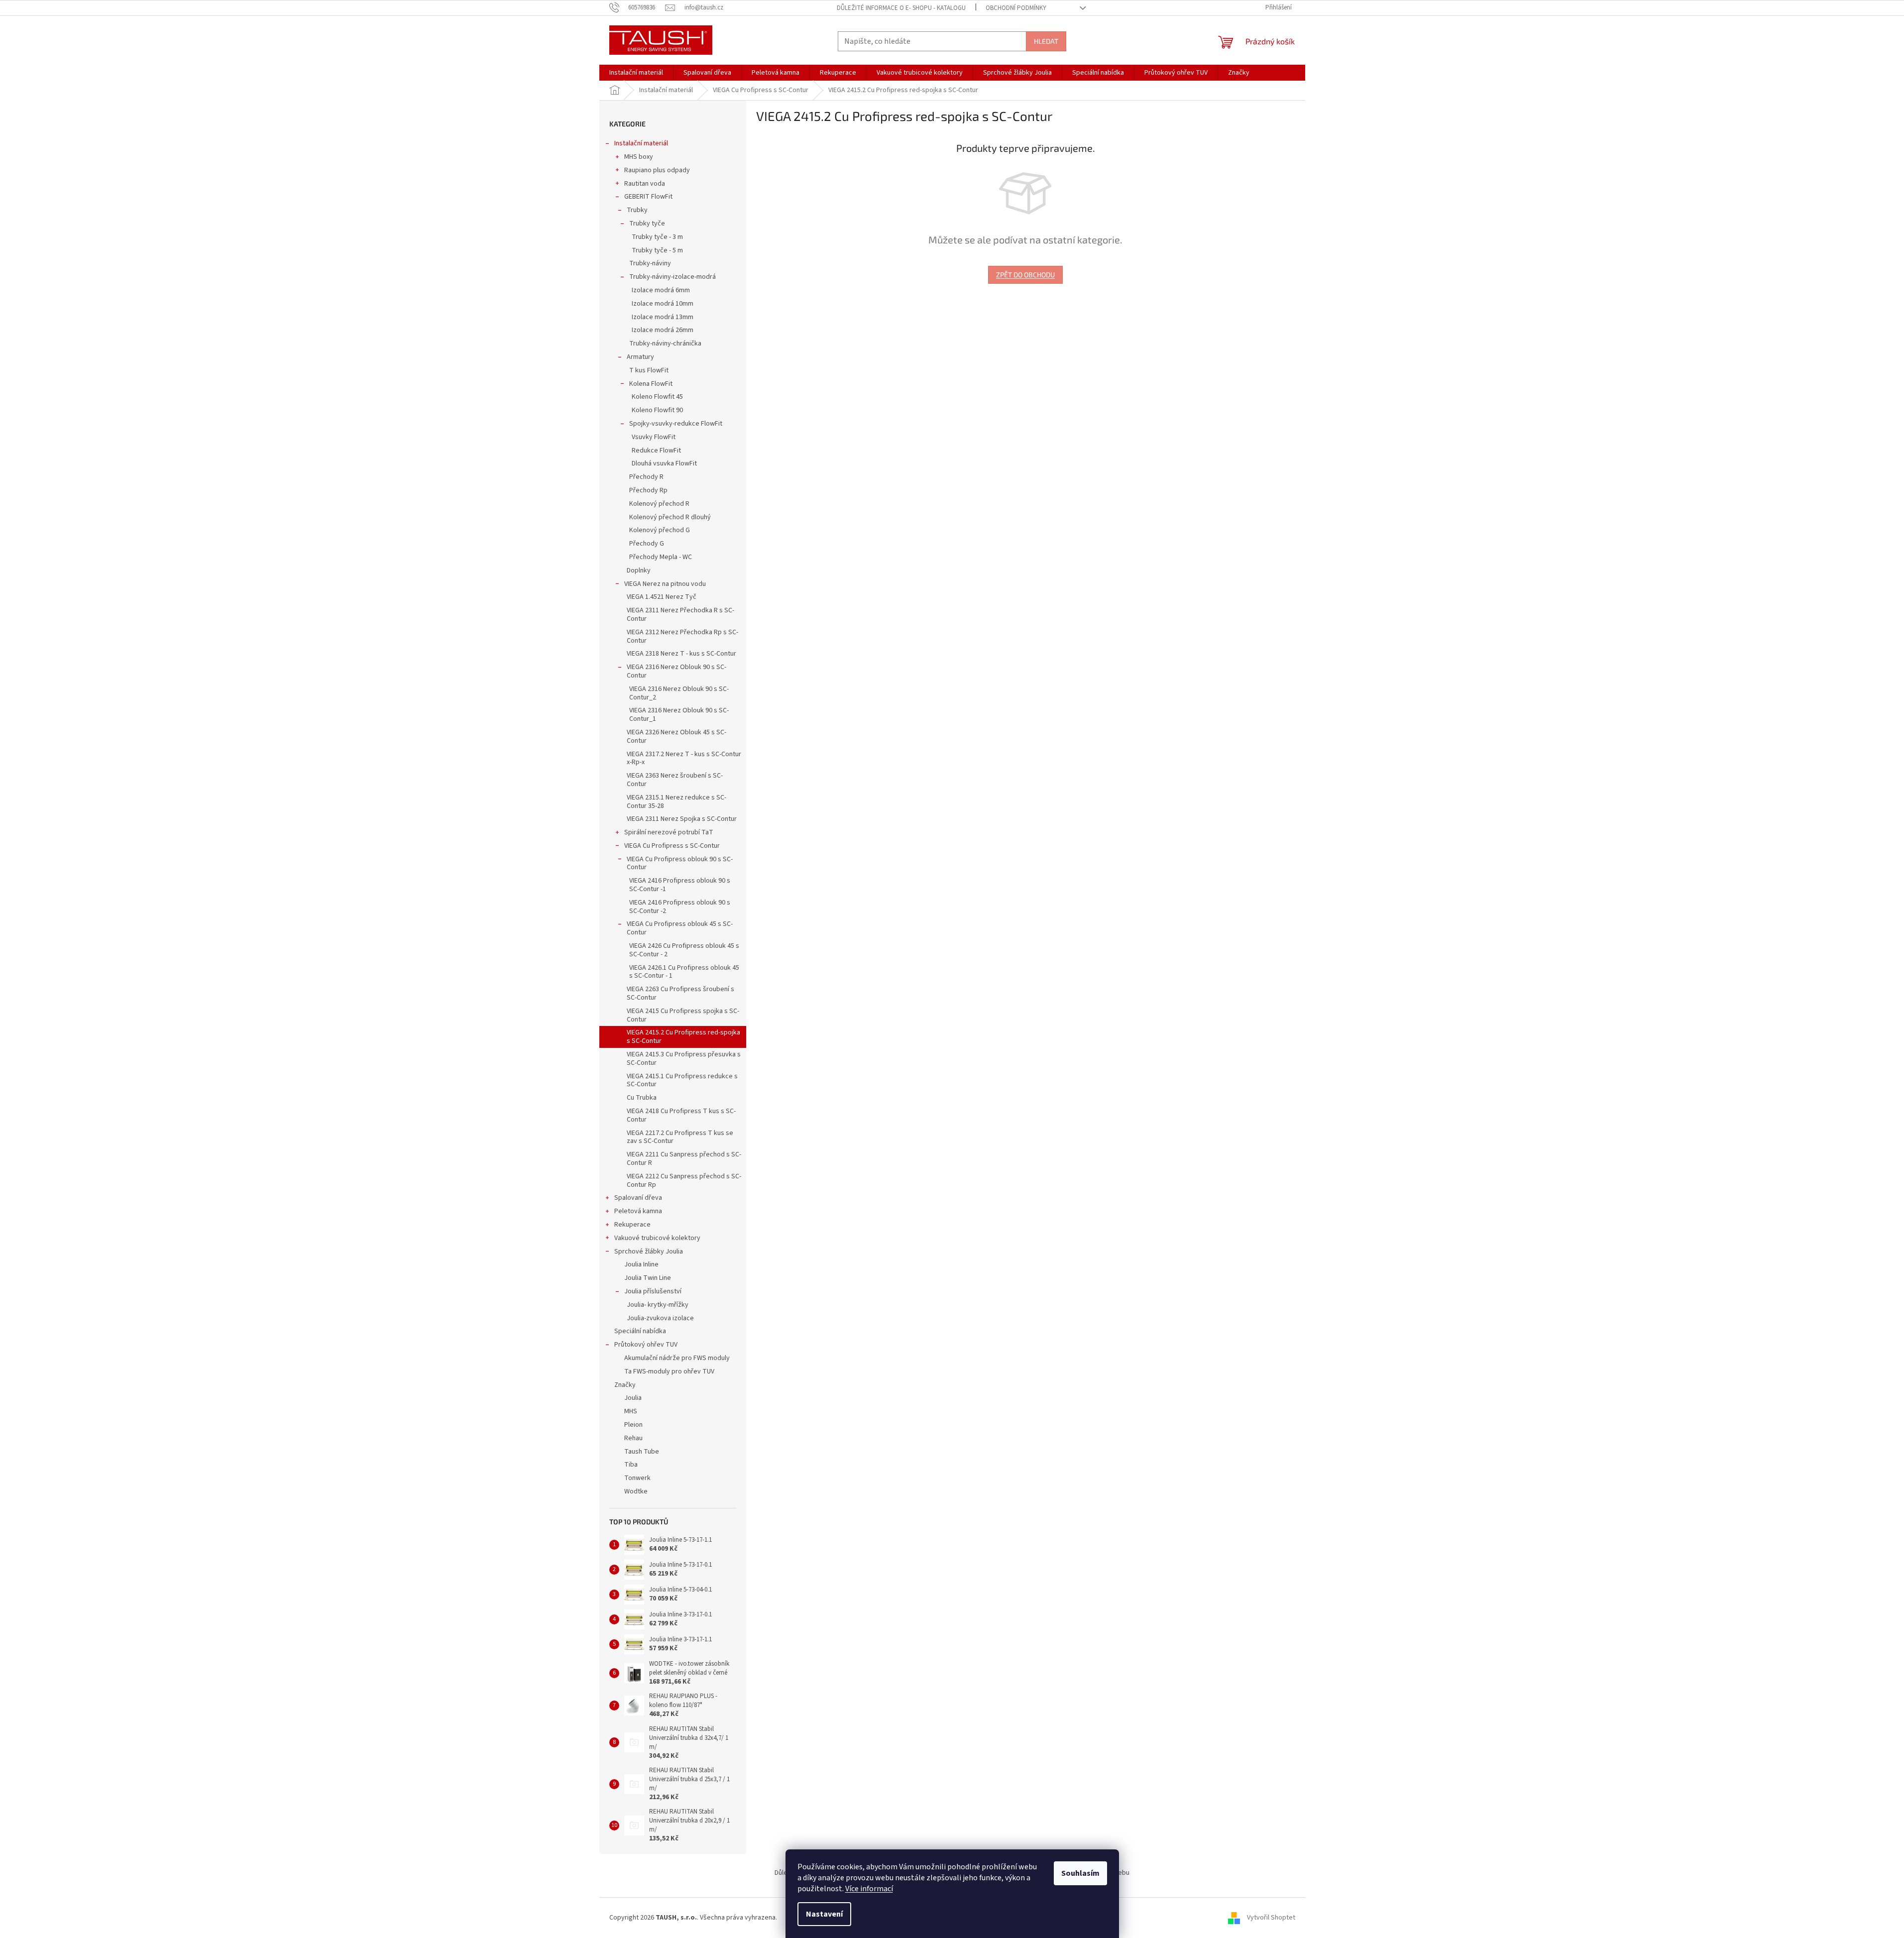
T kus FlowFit (649, 370)
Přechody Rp (648, 490)
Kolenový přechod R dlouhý (670, 517)
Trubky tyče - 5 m (657, 250)
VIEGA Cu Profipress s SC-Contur (672, 846)
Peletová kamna (638, 1211)
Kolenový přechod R (659, 504)
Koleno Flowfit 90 (657, 410)
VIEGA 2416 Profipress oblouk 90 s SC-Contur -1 (680, 885)
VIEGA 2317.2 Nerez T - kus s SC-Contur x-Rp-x (684, 758)
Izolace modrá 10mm (663, 304)
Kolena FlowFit (651, 384)
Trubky (637, 210)
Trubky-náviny (650, 263)
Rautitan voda (645, 184)
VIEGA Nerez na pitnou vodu (665, 584)
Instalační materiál (641, 143)
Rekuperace (632, 1225)
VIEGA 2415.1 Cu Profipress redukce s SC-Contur (682, 1081)
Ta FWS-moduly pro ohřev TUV (669, 1371)
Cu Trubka (642, 1098)
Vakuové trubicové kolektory (657, 1238)
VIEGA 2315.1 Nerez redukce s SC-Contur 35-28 (676, 802)
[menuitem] (636, 73)
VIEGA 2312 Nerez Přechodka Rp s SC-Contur (682, 636)
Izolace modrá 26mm (663, 330)
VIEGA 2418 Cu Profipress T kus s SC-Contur (681, 1115)
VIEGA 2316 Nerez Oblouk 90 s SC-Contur (676, 671)
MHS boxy (639, 157)
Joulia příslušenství (653, 1291)
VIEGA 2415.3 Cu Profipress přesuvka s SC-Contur (684, 1059)
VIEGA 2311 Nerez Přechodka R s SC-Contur (680, 615)
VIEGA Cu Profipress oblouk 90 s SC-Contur (680, 863)
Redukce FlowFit (656, 451)
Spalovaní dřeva (638, 1198)
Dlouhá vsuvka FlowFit (664, 463)
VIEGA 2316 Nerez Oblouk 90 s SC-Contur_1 (679, 715)
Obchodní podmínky (1016, 8)
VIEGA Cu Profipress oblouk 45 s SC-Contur (680, 928)
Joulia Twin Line (648, 1278)
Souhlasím (1080, 1873)
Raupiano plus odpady (657, 170)
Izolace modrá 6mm (661, 290)
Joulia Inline (641, 1264)
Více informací (869, 1889)
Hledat (1046, 41)
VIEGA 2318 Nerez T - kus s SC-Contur (681, 654)
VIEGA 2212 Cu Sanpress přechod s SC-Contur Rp (684, 1181)
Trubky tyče (647, 224)
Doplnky (639, 570)
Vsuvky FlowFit (654, 437)
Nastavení (824, 1914)
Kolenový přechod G (660, 530)
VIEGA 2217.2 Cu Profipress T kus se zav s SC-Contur (680, 1137)
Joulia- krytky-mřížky (658, 1305)
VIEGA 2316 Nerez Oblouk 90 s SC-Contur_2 (679, 693)
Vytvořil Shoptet (1271, 1918)
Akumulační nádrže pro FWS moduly (677, 1358)
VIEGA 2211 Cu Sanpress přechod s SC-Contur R (684, 1159)
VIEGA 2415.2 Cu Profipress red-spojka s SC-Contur (683, 1037)
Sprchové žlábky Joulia (649, 1252)
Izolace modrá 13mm (663, 317)
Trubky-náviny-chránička (665, 343)
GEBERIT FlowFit (648, 197)
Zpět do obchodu (1025, 275)
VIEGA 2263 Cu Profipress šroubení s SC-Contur (680, 993)
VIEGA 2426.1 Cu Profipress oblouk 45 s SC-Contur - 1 (684, 972)
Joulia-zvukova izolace (660, 1318)
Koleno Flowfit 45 (657, 397)
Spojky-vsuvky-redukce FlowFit (676, 424)
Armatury (640, 357)
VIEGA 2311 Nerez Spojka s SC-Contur (682, 819)
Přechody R (646, 477)
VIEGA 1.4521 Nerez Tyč (662, 597)
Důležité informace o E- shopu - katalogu (901, 8)
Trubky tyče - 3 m (657, 237)
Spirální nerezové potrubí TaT (669, 832)
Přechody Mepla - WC (661, 557)
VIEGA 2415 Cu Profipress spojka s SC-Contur (683, 1015)
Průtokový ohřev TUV (646, 1345)
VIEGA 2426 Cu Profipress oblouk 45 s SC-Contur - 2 (684, 950)
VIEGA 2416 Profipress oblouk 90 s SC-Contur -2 (680, 907)
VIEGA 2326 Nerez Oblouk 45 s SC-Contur (676, 737)
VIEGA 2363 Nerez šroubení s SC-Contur (675, 780)
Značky (625, 1385)
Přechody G (647, 544)
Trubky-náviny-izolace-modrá (672, 277)
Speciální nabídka (640, 1331)
